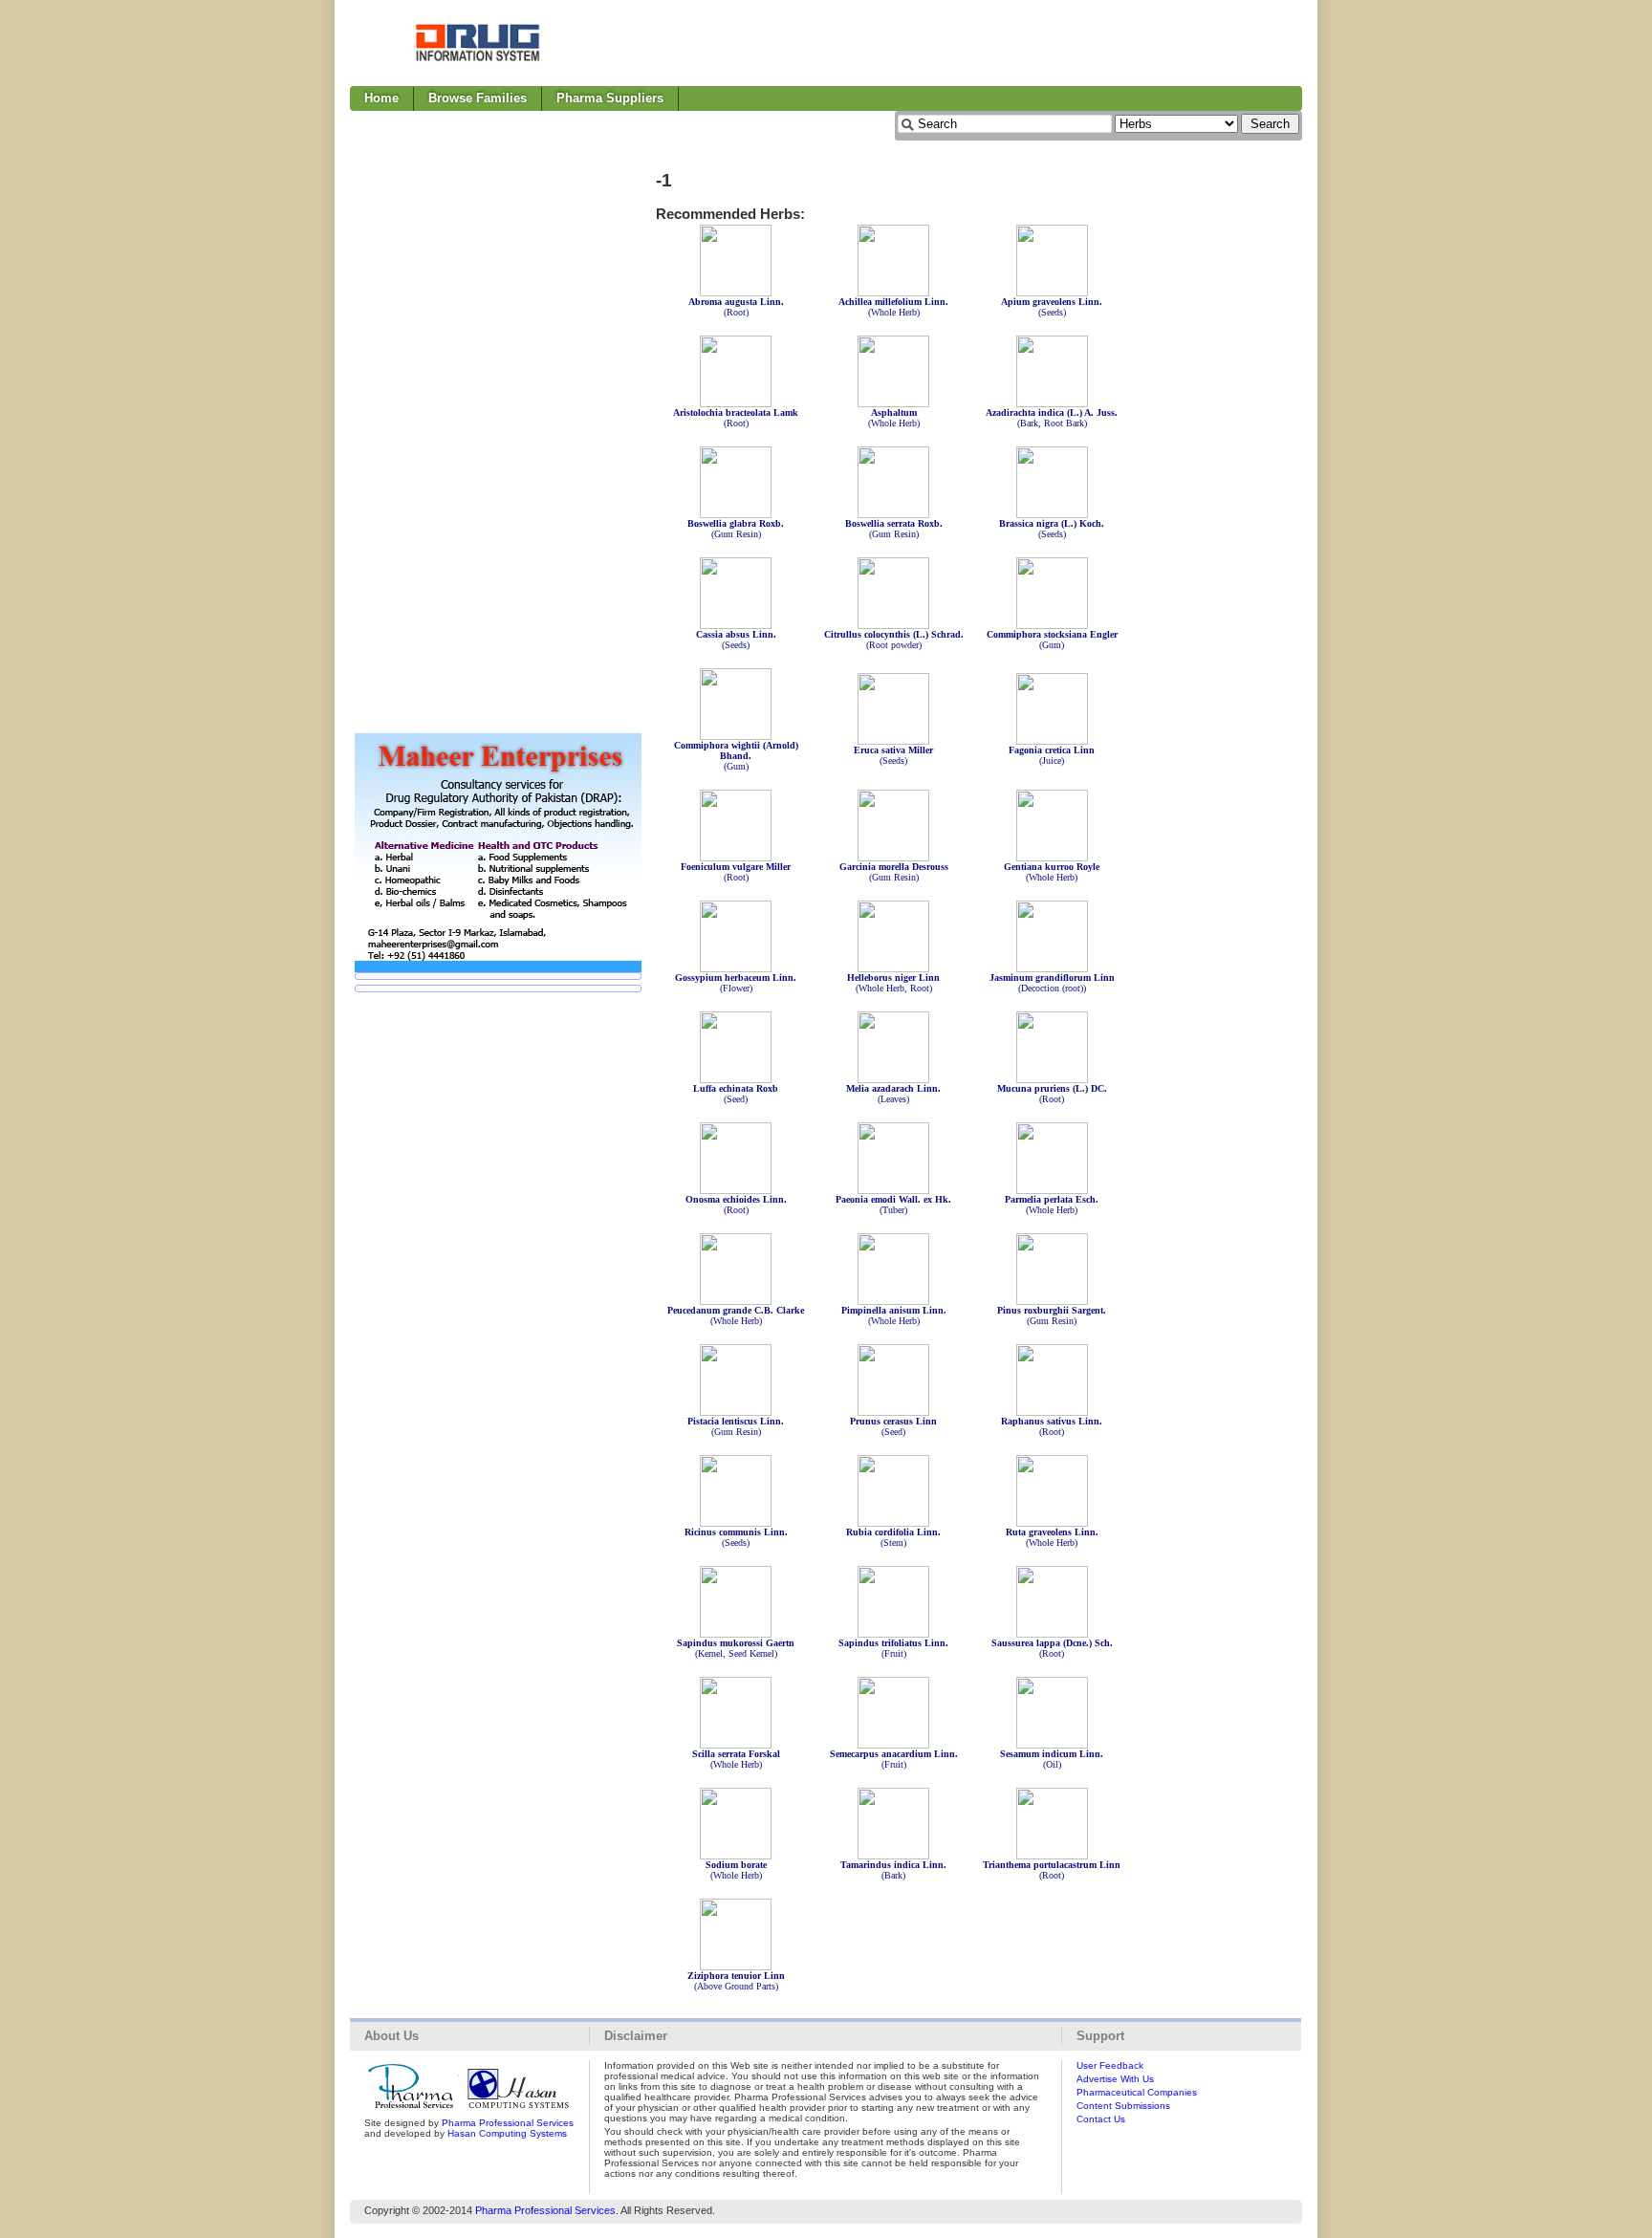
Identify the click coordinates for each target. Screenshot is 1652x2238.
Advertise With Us (1115, 2079)
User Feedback (1110, 2065)
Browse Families (478, 98)
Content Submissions (1123, 2106)
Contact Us (1101, 2119)
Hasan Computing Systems (507, 2133)
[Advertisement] (954, 43)
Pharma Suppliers (610, 98)
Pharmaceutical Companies (1137, 2092)
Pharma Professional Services (508, 2123)
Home (381, 98)
